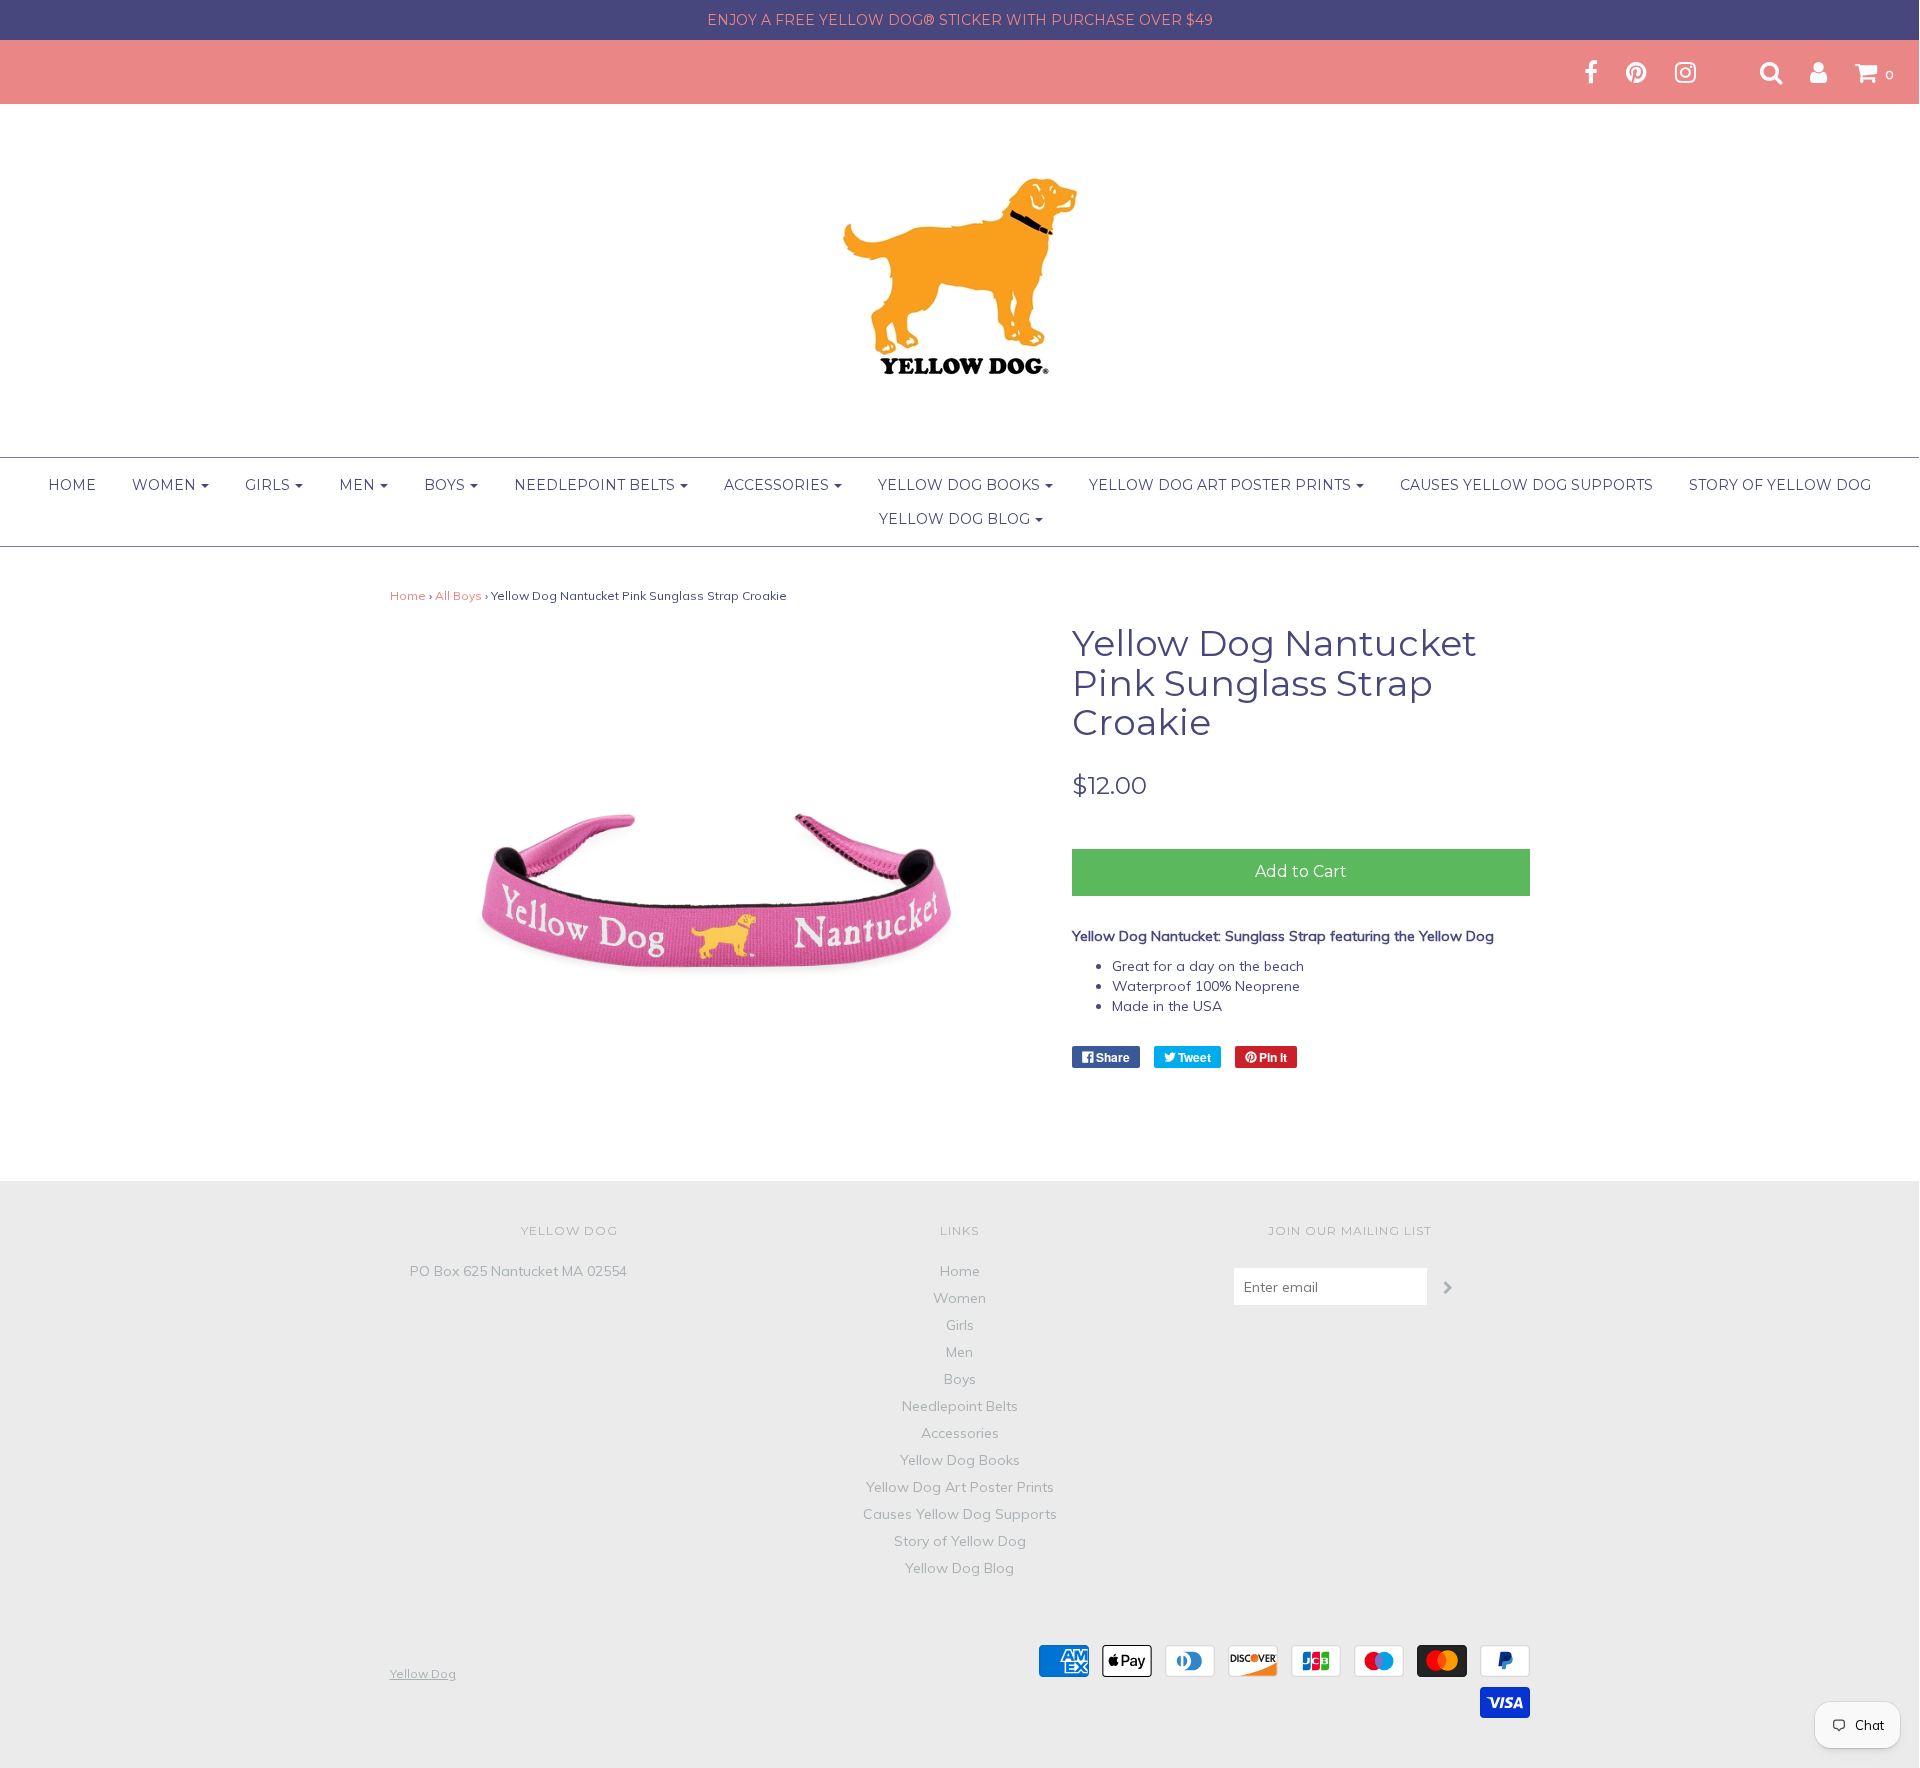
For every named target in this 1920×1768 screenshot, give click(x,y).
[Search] (1758, 72)
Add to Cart (1301, 871)
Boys (960, 1379)
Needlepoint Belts (960, 1406)
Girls (960, 1325)
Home (72, 485)
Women (959, 1298)
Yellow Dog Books (960, 1460)
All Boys (458, 595)
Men (959, 1352)
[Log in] (1806, 72)
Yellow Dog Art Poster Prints (960, 1487)
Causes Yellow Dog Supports (1526, 485)
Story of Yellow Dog (1780, 485)
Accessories (960, 1433)
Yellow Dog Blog (959, 1568)
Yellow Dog (423, 1673)
